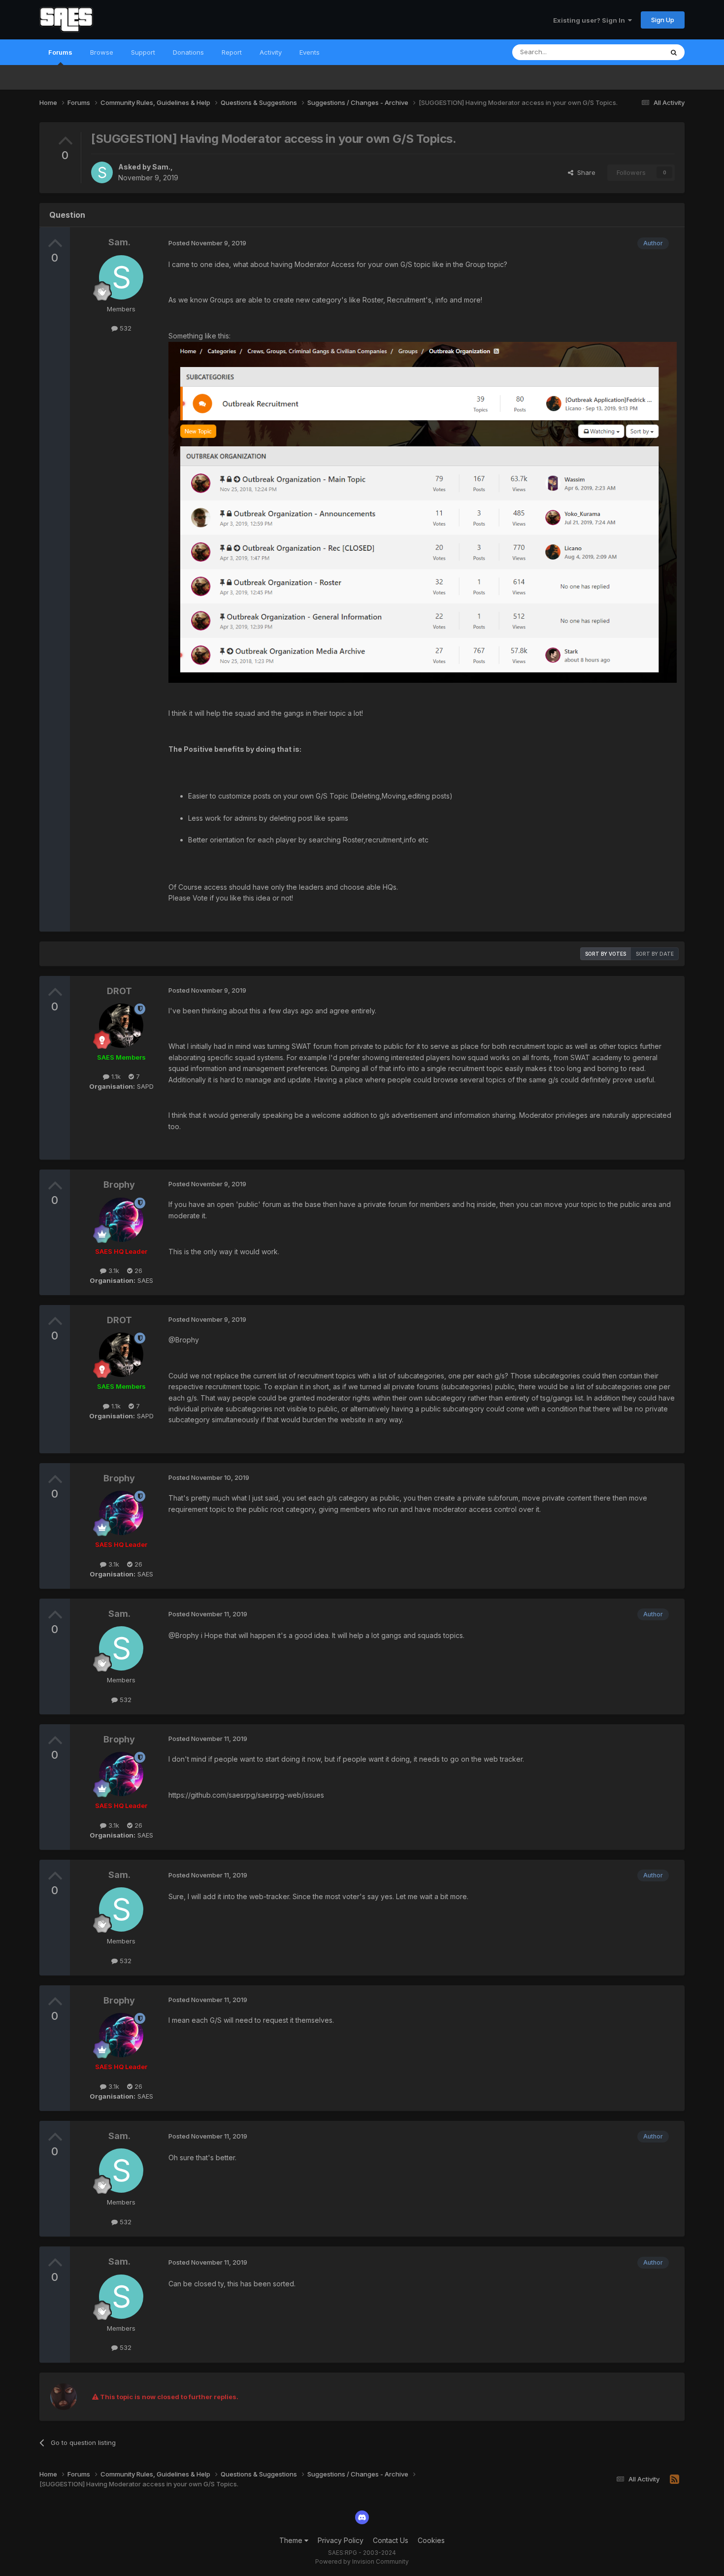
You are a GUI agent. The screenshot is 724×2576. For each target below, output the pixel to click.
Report (232, 52)
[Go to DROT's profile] (121, 1026)
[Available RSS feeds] (675, 2479)
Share (584, 172)
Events (310, 52)
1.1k (115, 1076)
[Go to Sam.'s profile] (102, 172)
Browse (102, 52)
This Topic (634, 52)
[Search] (674, 52)
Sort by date (655, 954)
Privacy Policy (341, 2540)
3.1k (113, 1271)
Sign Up (663, 20)
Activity (271, 52)
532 (125, 328)
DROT (119, 991)
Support (143, 52)
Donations (188, 52)
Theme (292, 2540)
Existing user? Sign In (591, 20)
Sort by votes (606, 954)
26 (137, 1271)
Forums (60, 52)
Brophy (119, 1185)
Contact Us (391, 2540)
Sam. (161, 167)
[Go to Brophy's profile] (121, 1220)
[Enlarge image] (423, 512)
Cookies (431, 2540)
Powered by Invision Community (362, 2561)
